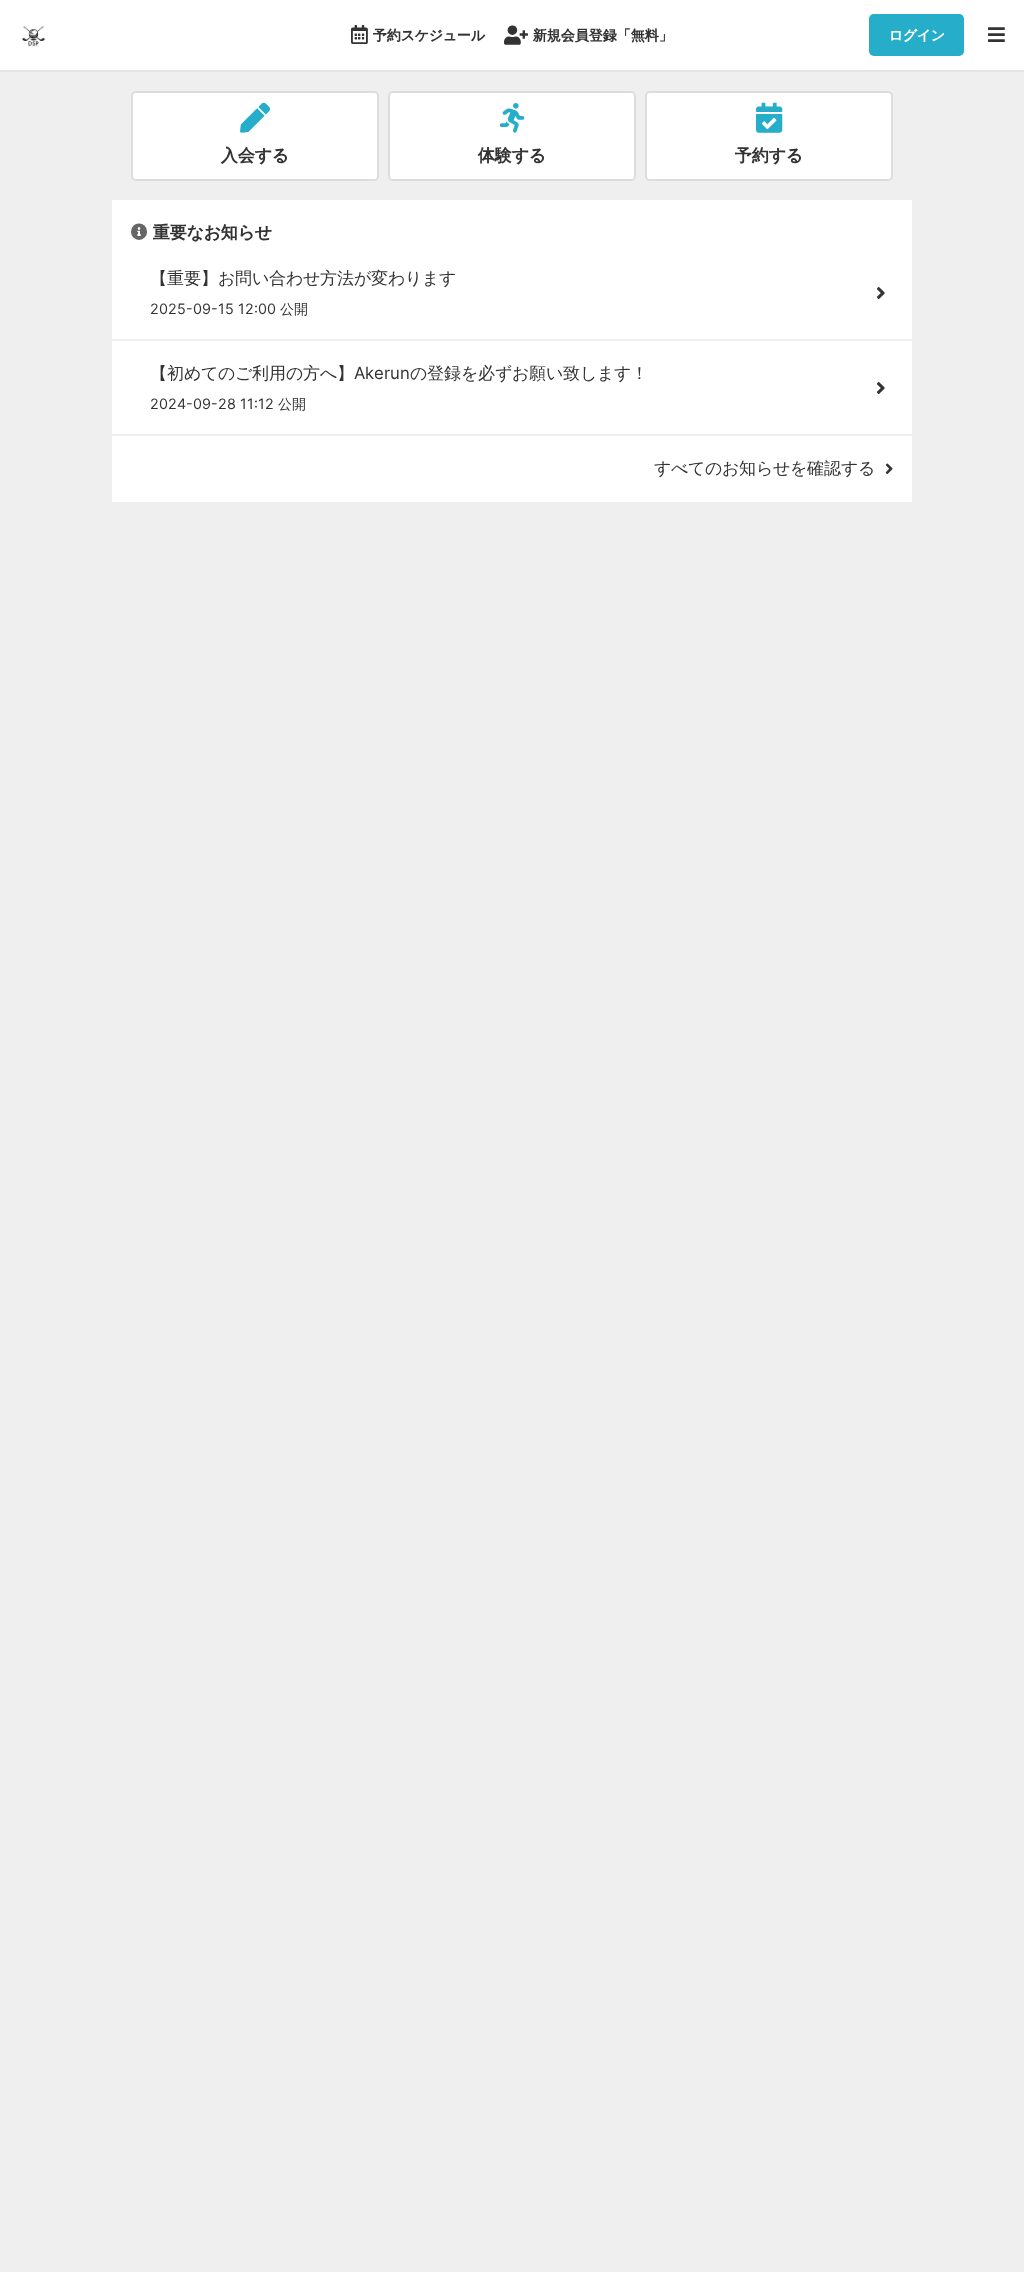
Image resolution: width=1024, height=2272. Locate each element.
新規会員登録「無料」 (603, 34)
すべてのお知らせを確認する (764, 468)
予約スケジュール (429, 34)
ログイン (917, 34)
